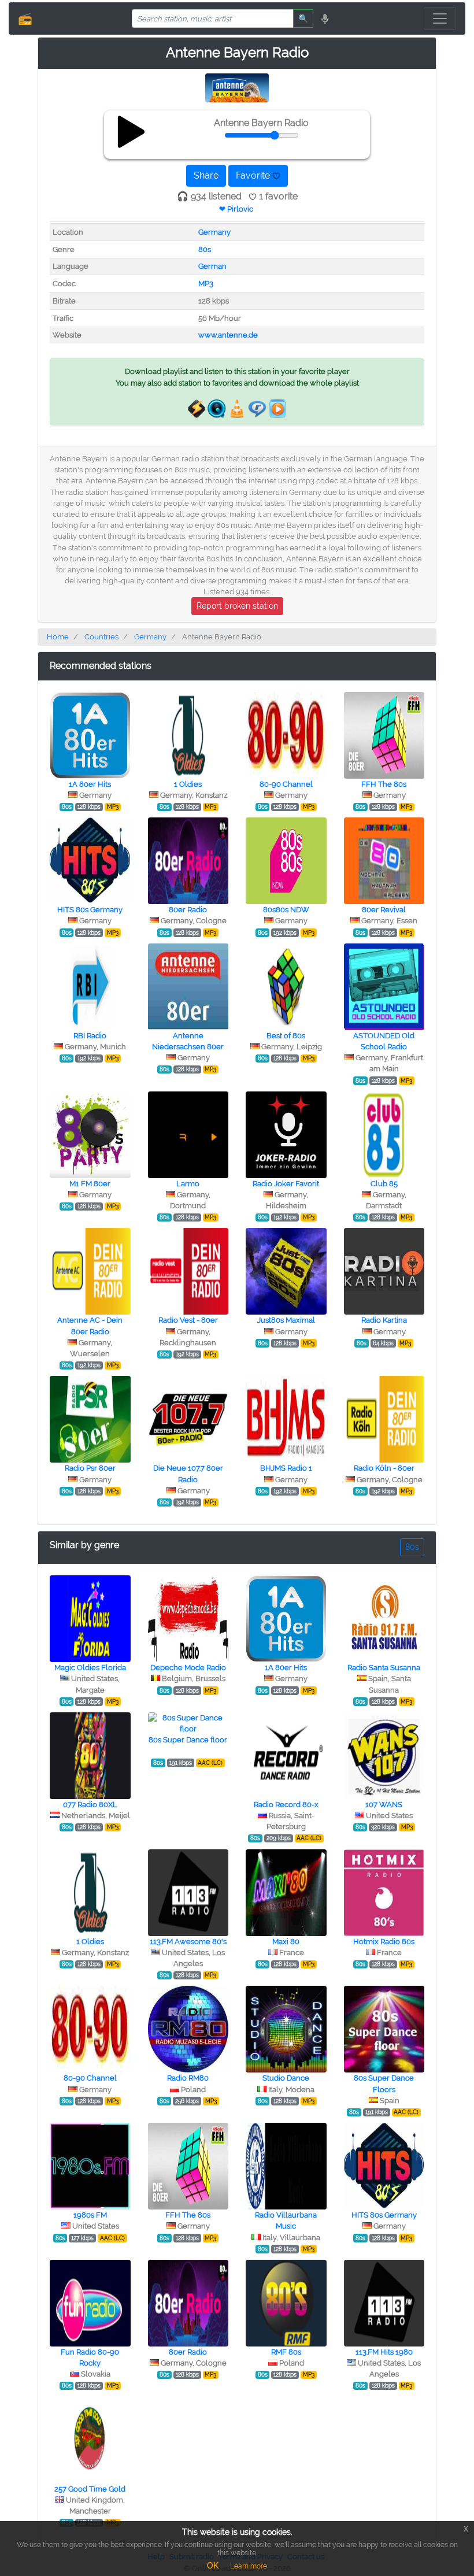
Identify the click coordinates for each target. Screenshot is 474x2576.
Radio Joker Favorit (286, 1184)
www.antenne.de (228, 335)
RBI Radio (90, 1036)
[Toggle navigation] (440, 18)
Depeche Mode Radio (188, 1668)
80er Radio (188, 910)
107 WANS (384, 1805)
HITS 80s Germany (90, 910)
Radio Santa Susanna (384, 1668)
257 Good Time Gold (90, 2489)
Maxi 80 (286, 1942)
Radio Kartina (384, 1320)
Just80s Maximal (286, 1320)
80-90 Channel (286, 784)
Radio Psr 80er (90, 1468)
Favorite (254, 175)
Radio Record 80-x (286, 1805)
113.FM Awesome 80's (188, 1942)
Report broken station (237, 606)
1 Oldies (188, 784)
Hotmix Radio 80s (384, 1942)
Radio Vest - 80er (188, 1320)
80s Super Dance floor (188, 1740)
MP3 (206, 284)
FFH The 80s (384, 784)
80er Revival (384, 910)
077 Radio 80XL (90, 1805)
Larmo (188, 1184)
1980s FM (90, 2215)
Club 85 (384, 1184)
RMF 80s (286, 2352)
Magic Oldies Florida (90, 1668)
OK (213, 2566)
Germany (214, 232)
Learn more (249, 2566)
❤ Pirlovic (236, 209)
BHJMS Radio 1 (286, 1468)
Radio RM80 (188, 2078)
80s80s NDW (286, 910)
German (212, 266)
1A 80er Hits (90, 784)
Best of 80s (286, 1036)
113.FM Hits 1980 (384, 2352)
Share (206, 175)
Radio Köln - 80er (384, 1468)
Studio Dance (286, 2078)
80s (205, 249)
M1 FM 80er (90, 1184)
